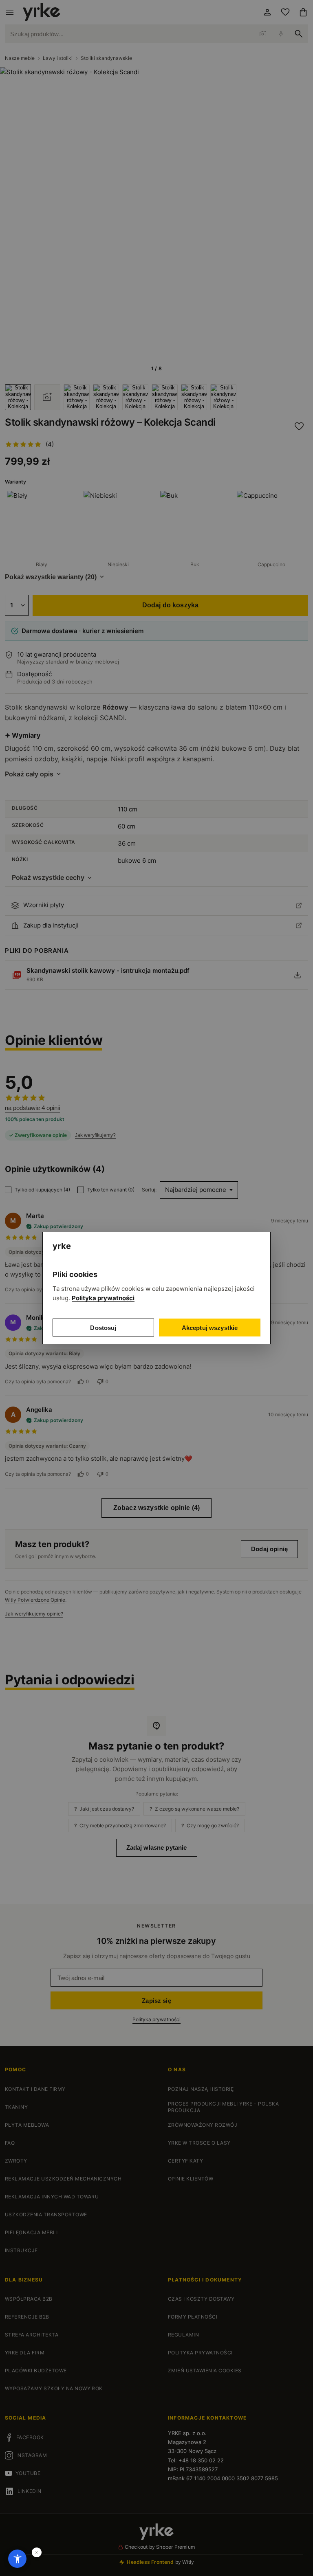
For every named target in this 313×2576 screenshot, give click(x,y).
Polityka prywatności (103, 1298)
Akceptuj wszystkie (210, 1328)
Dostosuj (103, 1328)
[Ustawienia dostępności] (17, 2559)
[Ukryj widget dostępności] (37, 2552)
